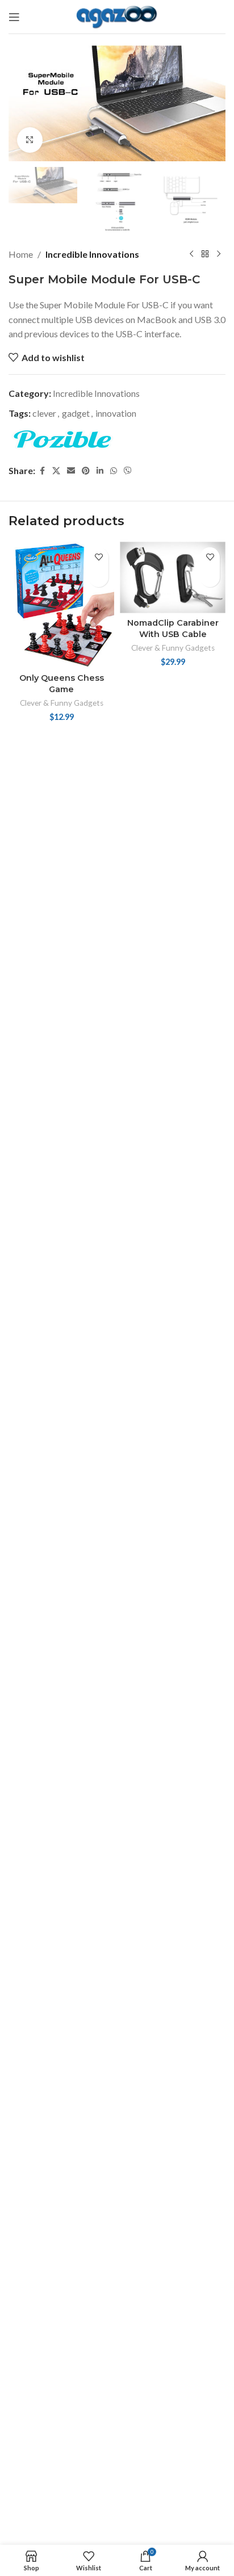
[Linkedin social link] (100, 471)
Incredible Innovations (92, 254)
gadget (76, 413)
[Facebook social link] (42, 471)
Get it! (99, 577)
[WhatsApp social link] (114, 471)
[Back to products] (205, 254)
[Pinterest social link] (86, 471)
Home (21, 254)
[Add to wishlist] (99, 557)
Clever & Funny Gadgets (62, 703)
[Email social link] (71, 471)
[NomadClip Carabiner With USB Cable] (173, 577)
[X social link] (56, 471)
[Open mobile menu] (14, 17)
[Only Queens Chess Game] (61, 605)
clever (44, 413)
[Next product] (219, 254)
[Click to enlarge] (30, 140)
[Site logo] (117, 16)
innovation (116, 413)
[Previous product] (191, 254)
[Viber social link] (128, 471)
